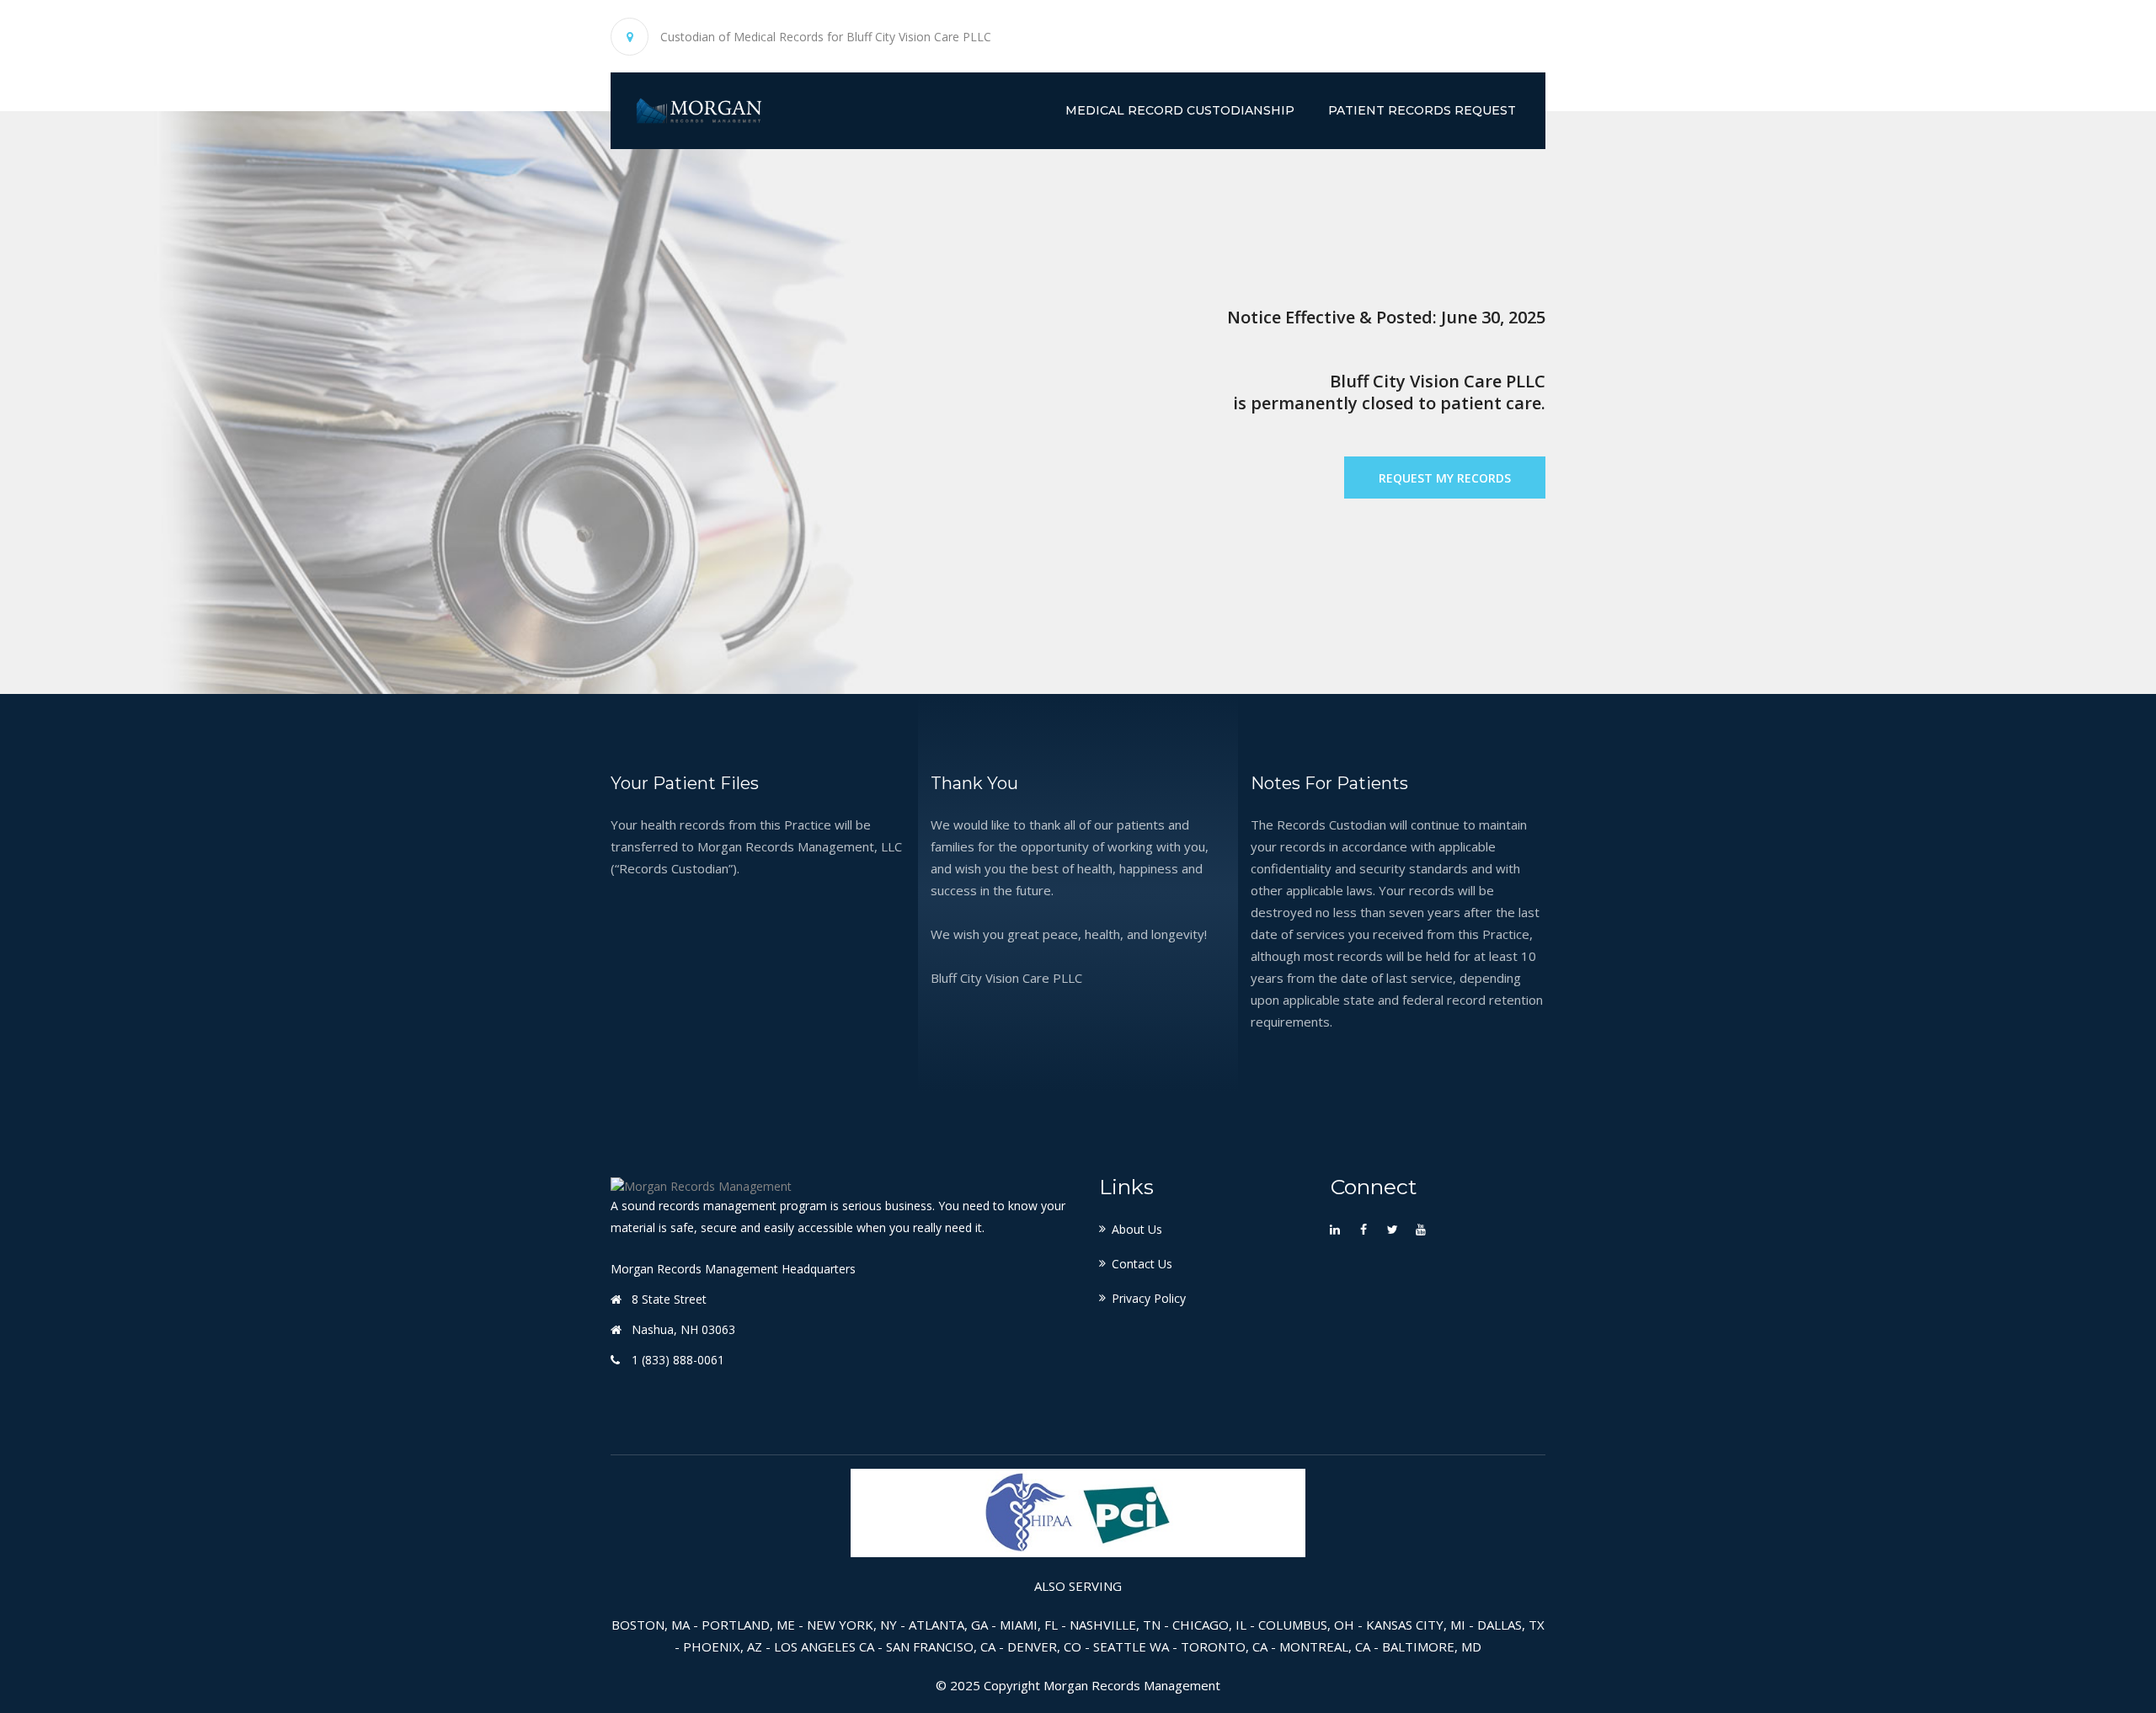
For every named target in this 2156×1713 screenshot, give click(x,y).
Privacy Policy (1149, 1298)
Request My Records (1445, 478)
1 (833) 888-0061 (678, 1360)
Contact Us (1142, 1264)
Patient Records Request (1422, 110)
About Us (1137, 1229)
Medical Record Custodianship (1180, 110)
